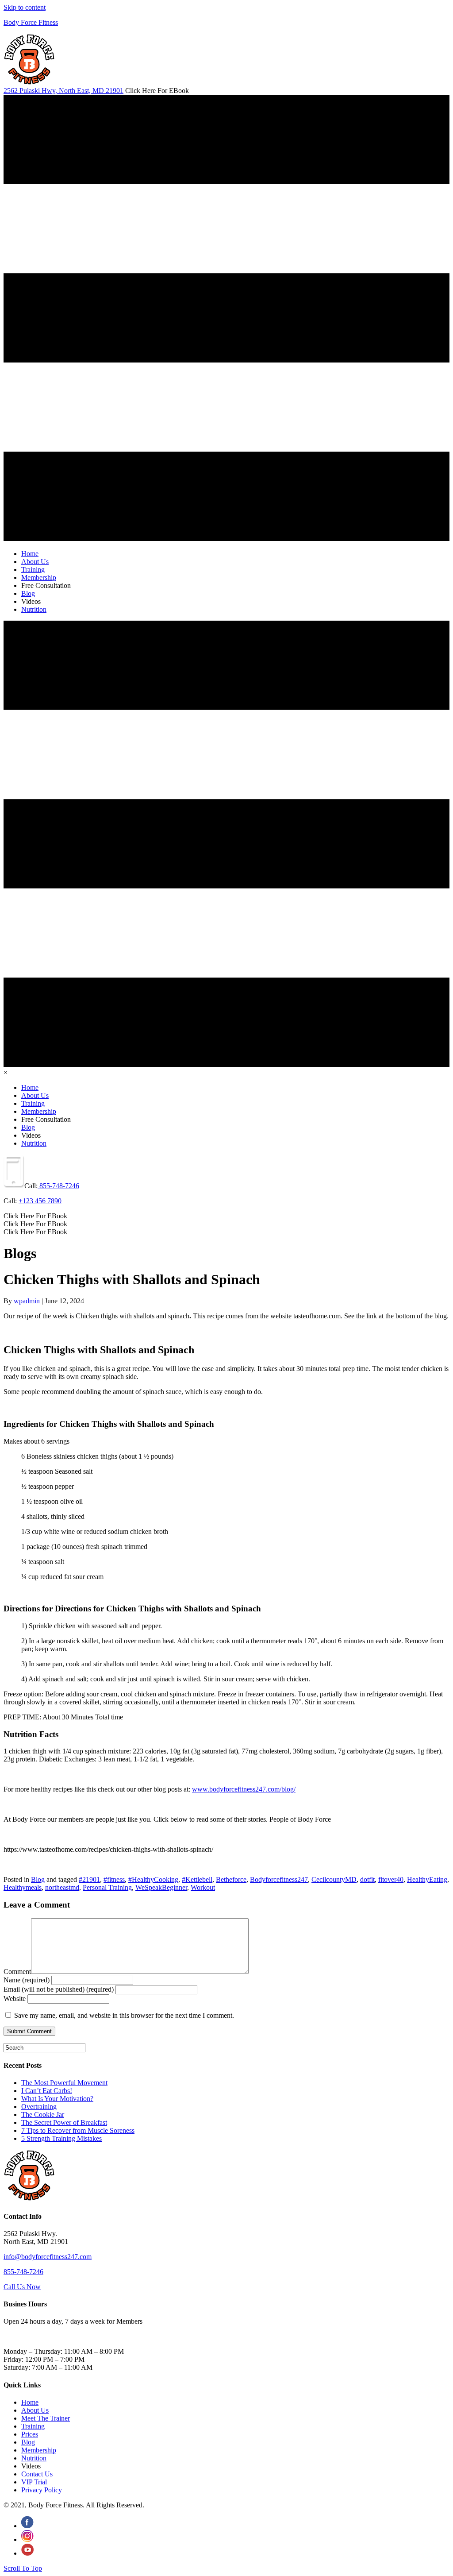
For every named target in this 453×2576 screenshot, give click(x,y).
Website (15, 1999)
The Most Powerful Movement (64, 2083)
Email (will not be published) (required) (59, 1989)
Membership (39, 2450)
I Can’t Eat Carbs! (47, 2091)
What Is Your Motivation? (57, 2099)
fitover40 (391, 1879)
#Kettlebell (197, 1879)
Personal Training (107, 1887)
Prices (30, 2434)
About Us (35, 2410)
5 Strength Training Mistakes (61, 2138)
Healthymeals (23, 1887)
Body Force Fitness (31, 22)
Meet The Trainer (46, 2418)
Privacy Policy (42, 2490)
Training (33, 2426)
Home (30, 2402)
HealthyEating (427, 1879)
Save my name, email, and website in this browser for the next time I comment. (124, 2015)
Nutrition (34, 2458)
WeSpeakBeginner (161, 1887)
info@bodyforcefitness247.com (48, 2257)
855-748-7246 (58, 1186)
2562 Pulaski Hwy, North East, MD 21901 (63, 91)
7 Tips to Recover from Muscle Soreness (78, 2130)
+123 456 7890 (40, 1201)
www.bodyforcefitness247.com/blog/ (244, 1789)
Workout (203, 1887)
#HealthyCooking (153, 1879)
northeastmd (62, 1887)
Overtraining (39, 2107)
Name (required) (27, 1980)
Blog (38, 1879)
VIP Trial (34, 2482)
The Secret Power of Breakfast (64, 2122)
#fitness (114, 1879)
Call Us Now (22, 2287)
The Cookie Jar (43, 2114)
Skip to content (25, 7)
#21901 (89, 1879)
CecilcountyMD (334, 1879)
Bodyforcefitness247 (279, 1879)
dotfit (367, 1879)
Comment (17, 1972)
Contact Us (37, 2474)
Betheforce (231, 1879)
